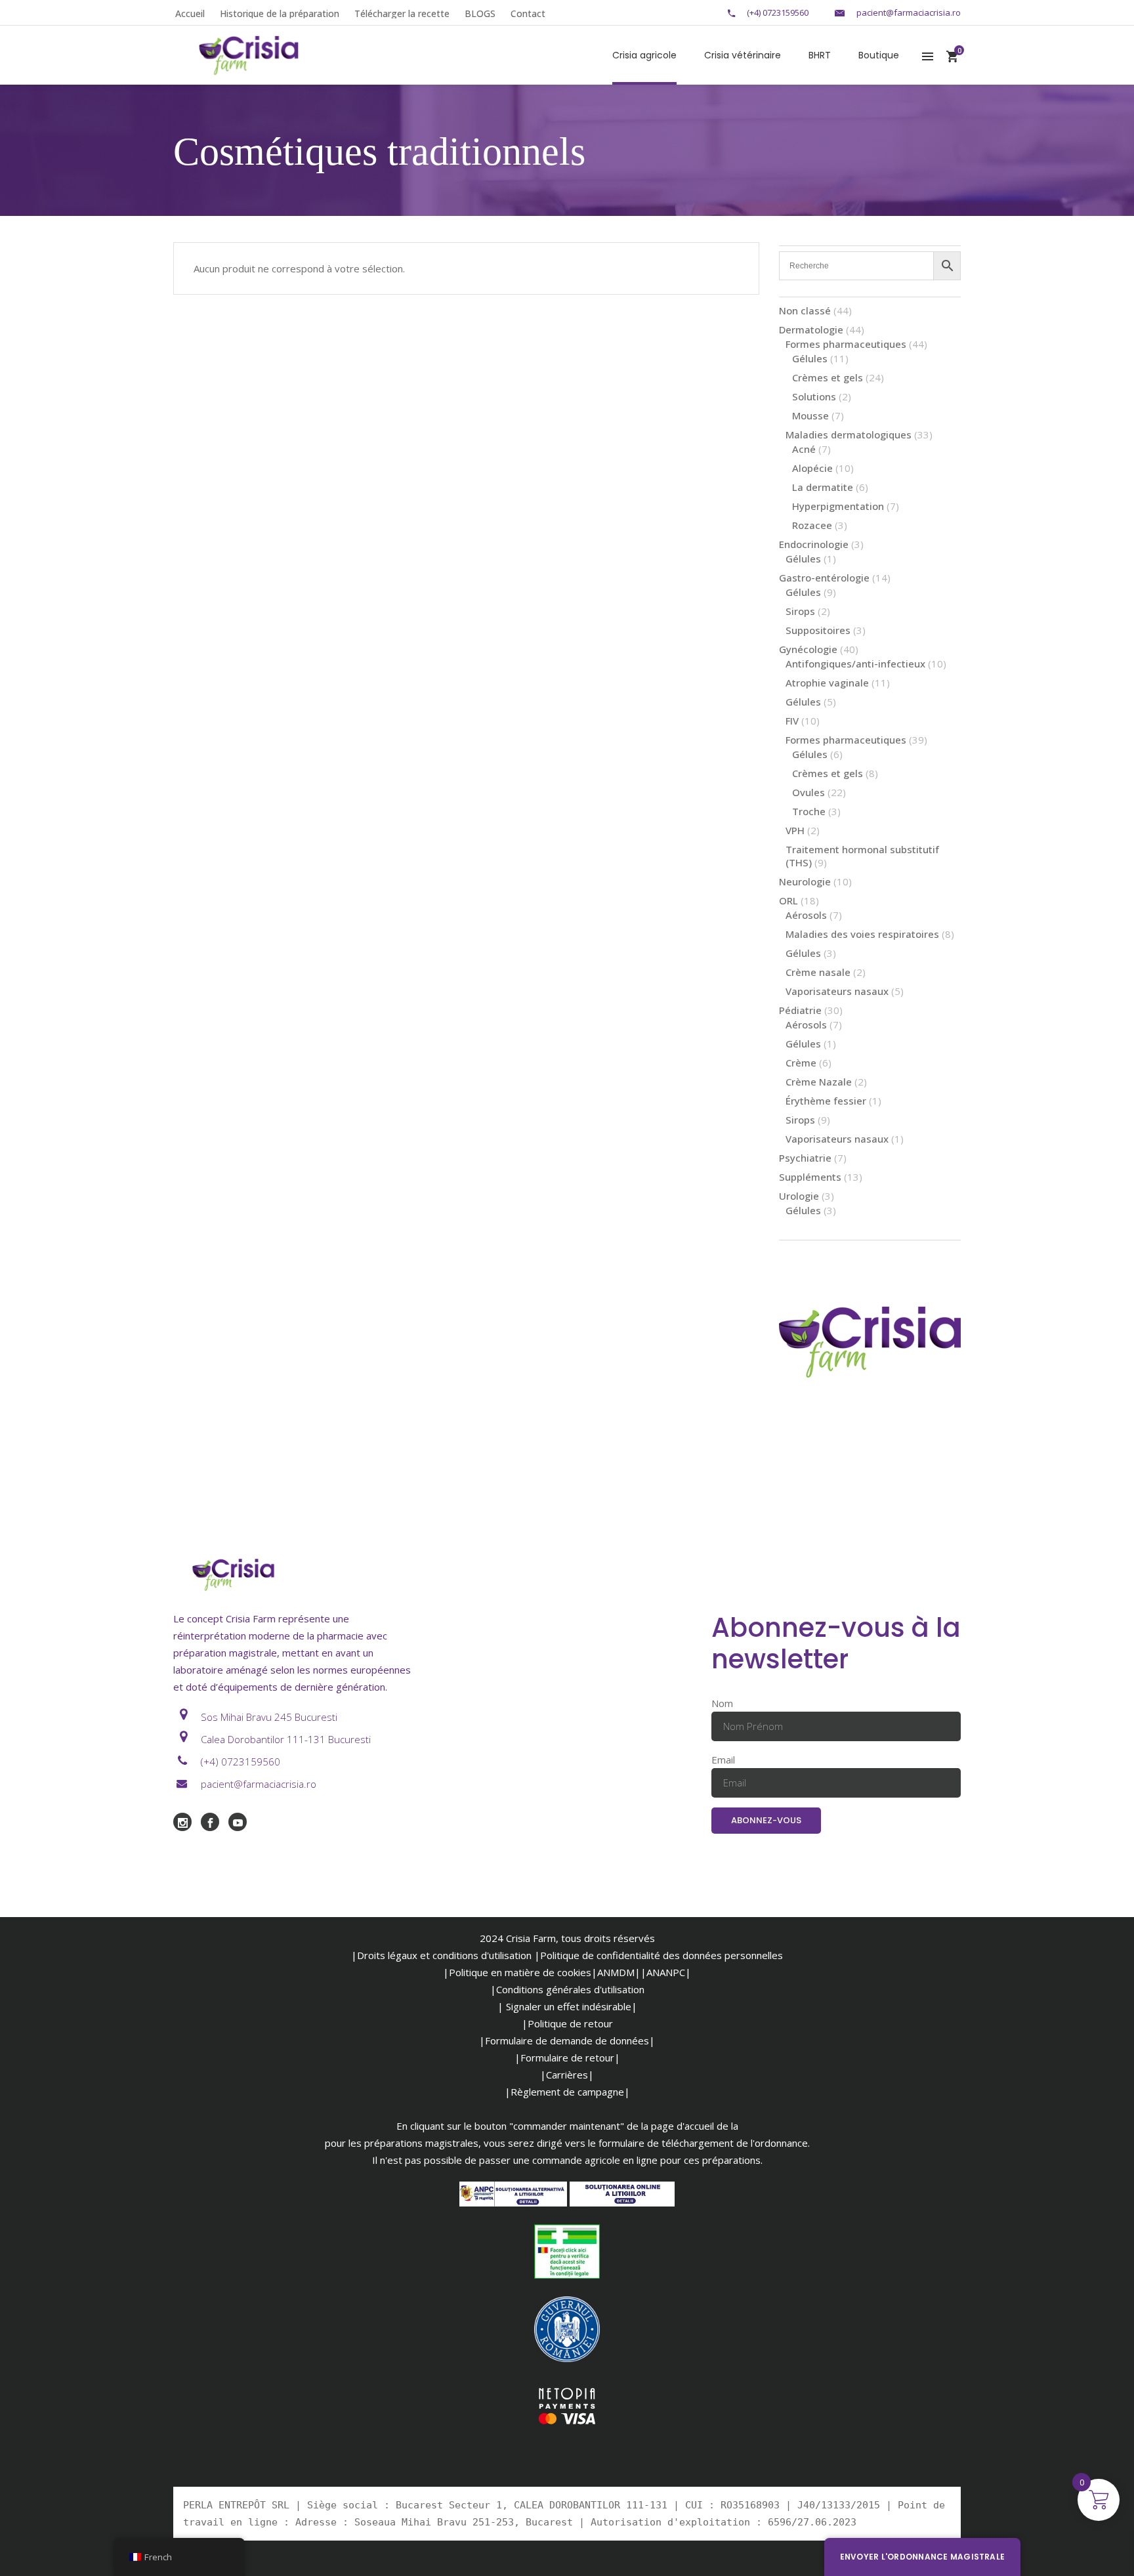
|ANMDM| (616, 1972)
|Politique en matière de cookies (517, 1972)
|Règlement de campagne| (567, 2092)
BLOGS (480, 13)
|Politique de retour (567, 2023)
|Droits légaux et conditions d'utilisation (441, 1955)
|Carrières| (567, 2075)
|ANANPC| (666, 1972)
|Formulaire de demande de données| (567, 2040)
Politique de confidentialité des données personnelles (661, 1955)
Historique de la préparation (280, 13)
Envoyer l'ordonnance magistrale (922, 2557)
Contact (528, 13)
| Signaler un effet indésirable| (567, 2006)
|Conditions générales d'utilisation (567, 1989)
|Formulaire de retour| (567, 2058)
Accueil (190, 13)
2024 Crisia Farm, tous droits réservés (567, 1938)
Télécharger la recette (402, 13)
